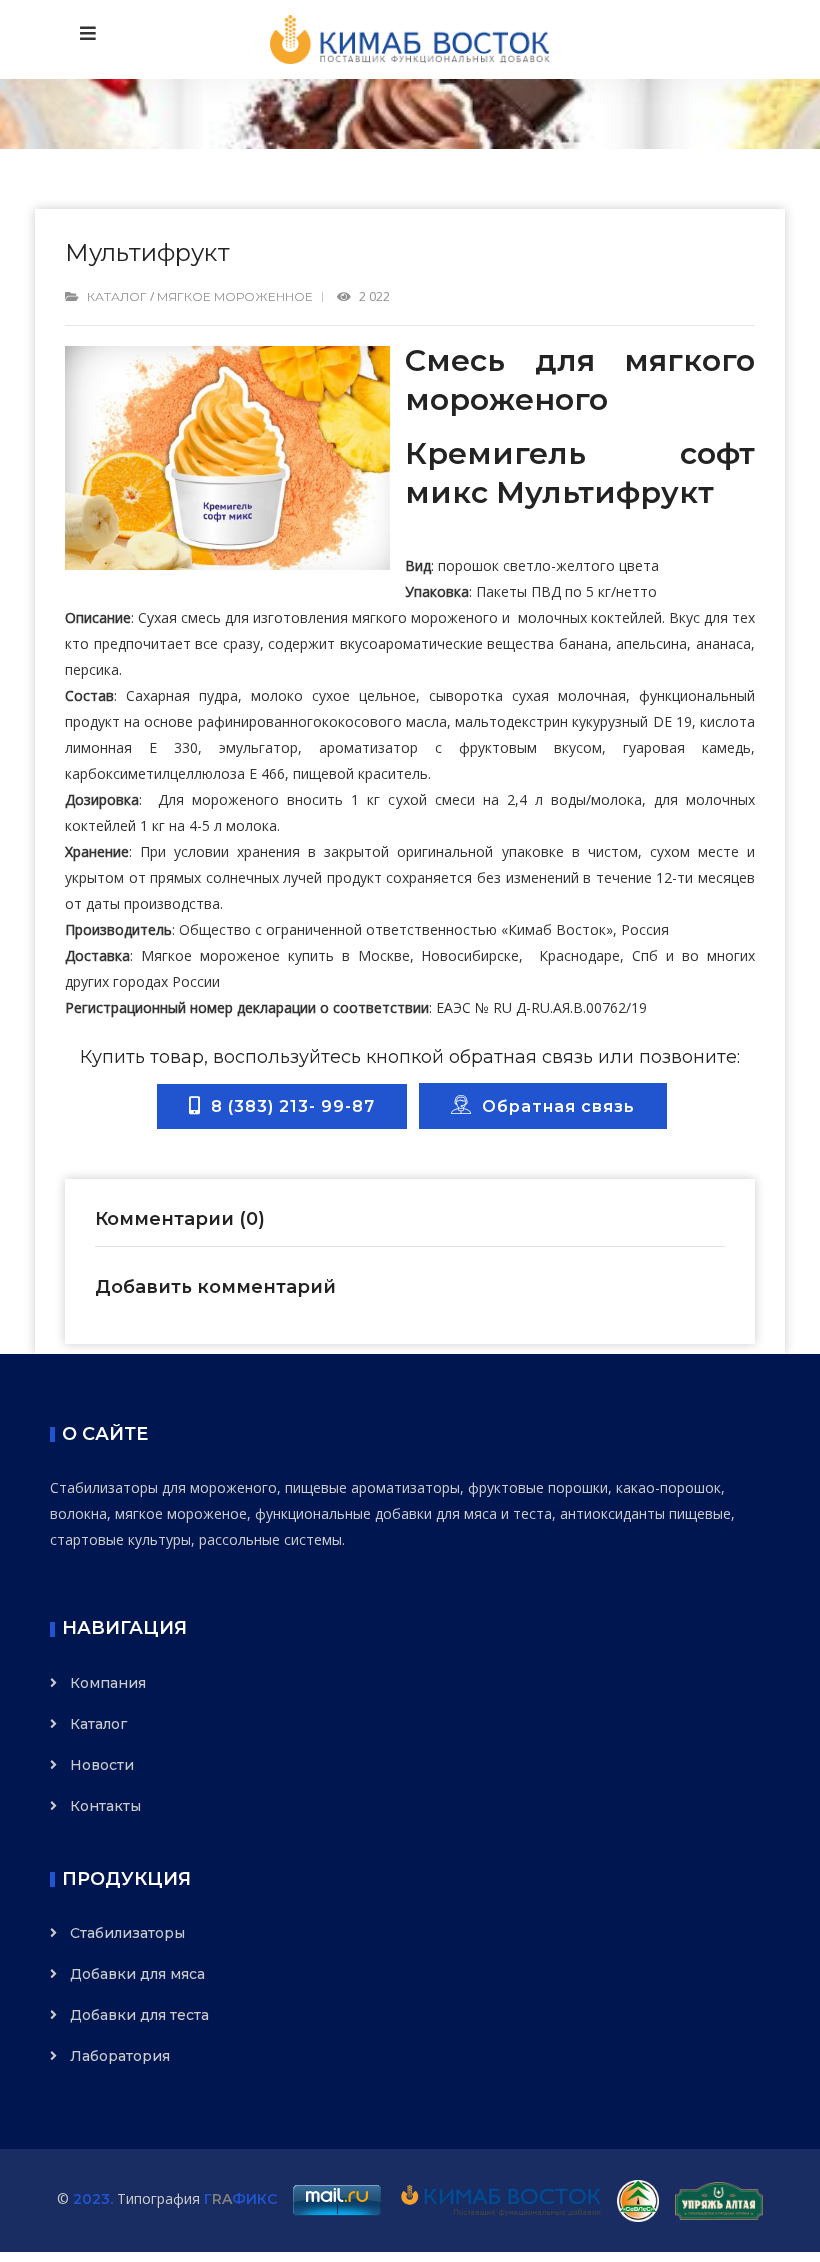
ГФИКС (240, 2199)
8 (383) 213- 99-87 (288, 1106)
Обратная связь (553, 1106)
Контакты (105, 1806)
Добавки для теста (139, 2015)
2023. (93, 2199)
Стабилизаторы (127, 1933)
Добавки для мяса (137, 1974)
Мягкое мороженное (235, 296)
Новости (102, 1765)
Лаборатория (120, 2056)
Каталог (117, 296)
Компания (108, 1683)
